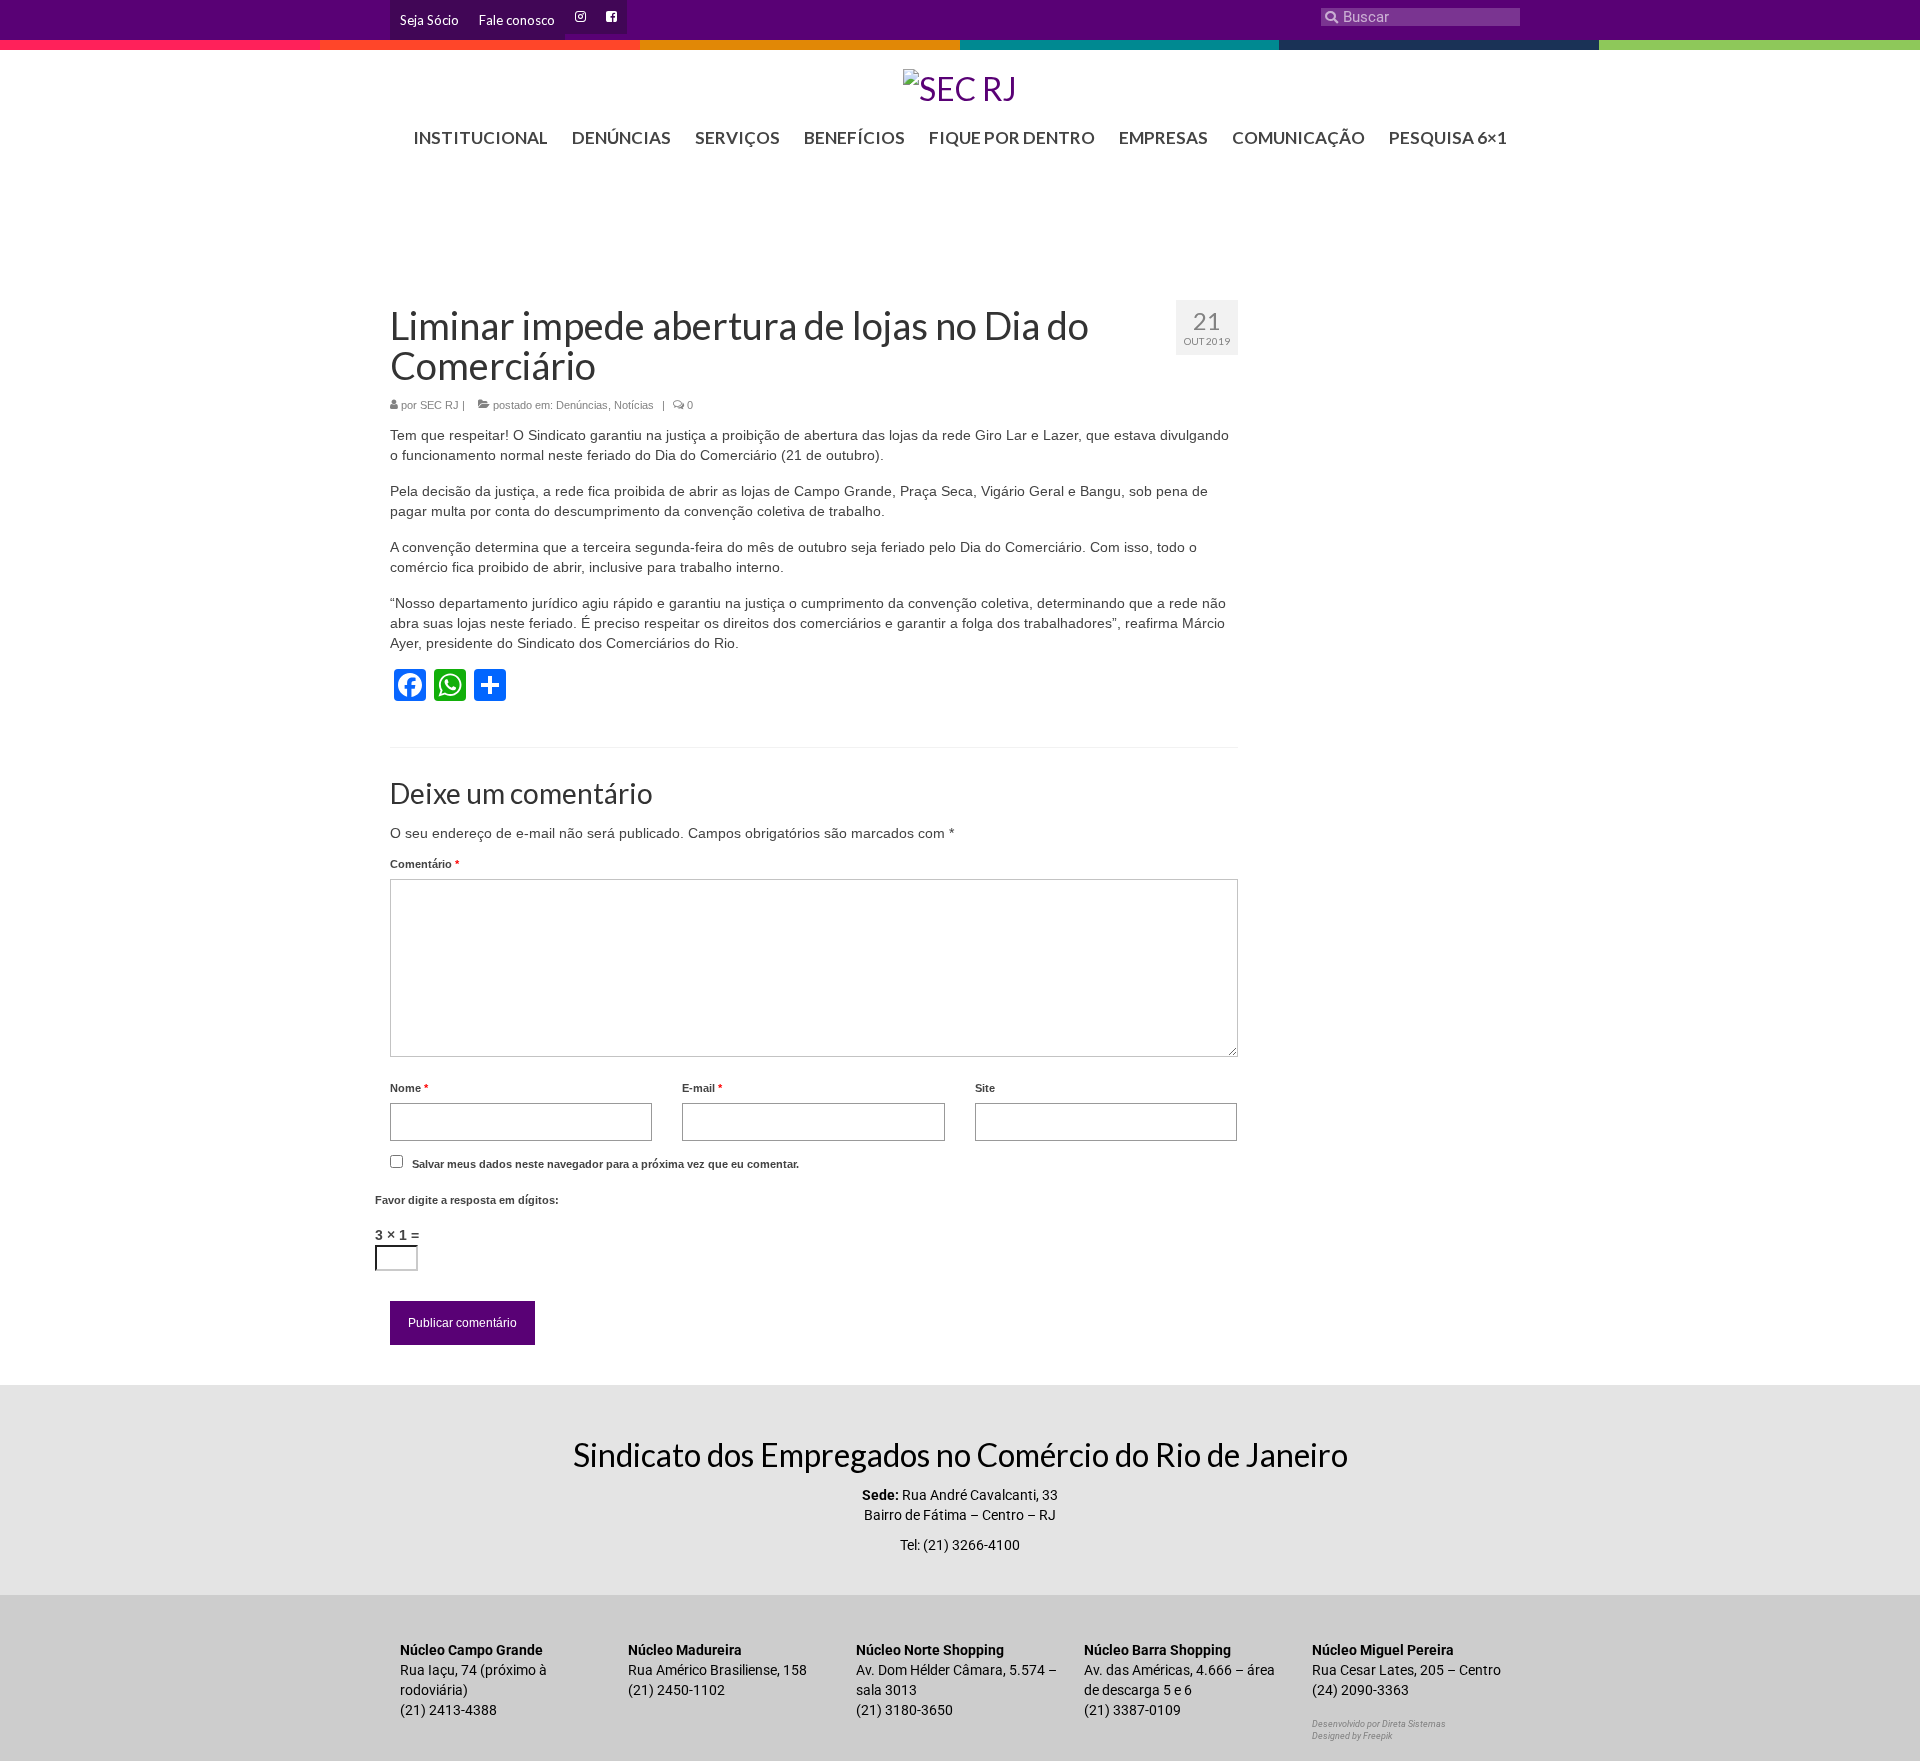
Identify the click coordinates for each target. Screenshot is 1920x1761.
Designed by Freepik (1352, 1736)
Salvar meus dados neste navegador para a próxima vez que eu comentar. (605, 1164)
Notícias (634, 405)
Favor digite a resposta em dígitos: (467, 1200)
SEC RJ (439, 405)
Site (985, 1088)
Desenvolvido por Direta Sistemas (1379, 1724)
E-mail (702, 1088)
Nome (409, 1088)
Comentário (424, 864)
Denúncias (582, 405)
